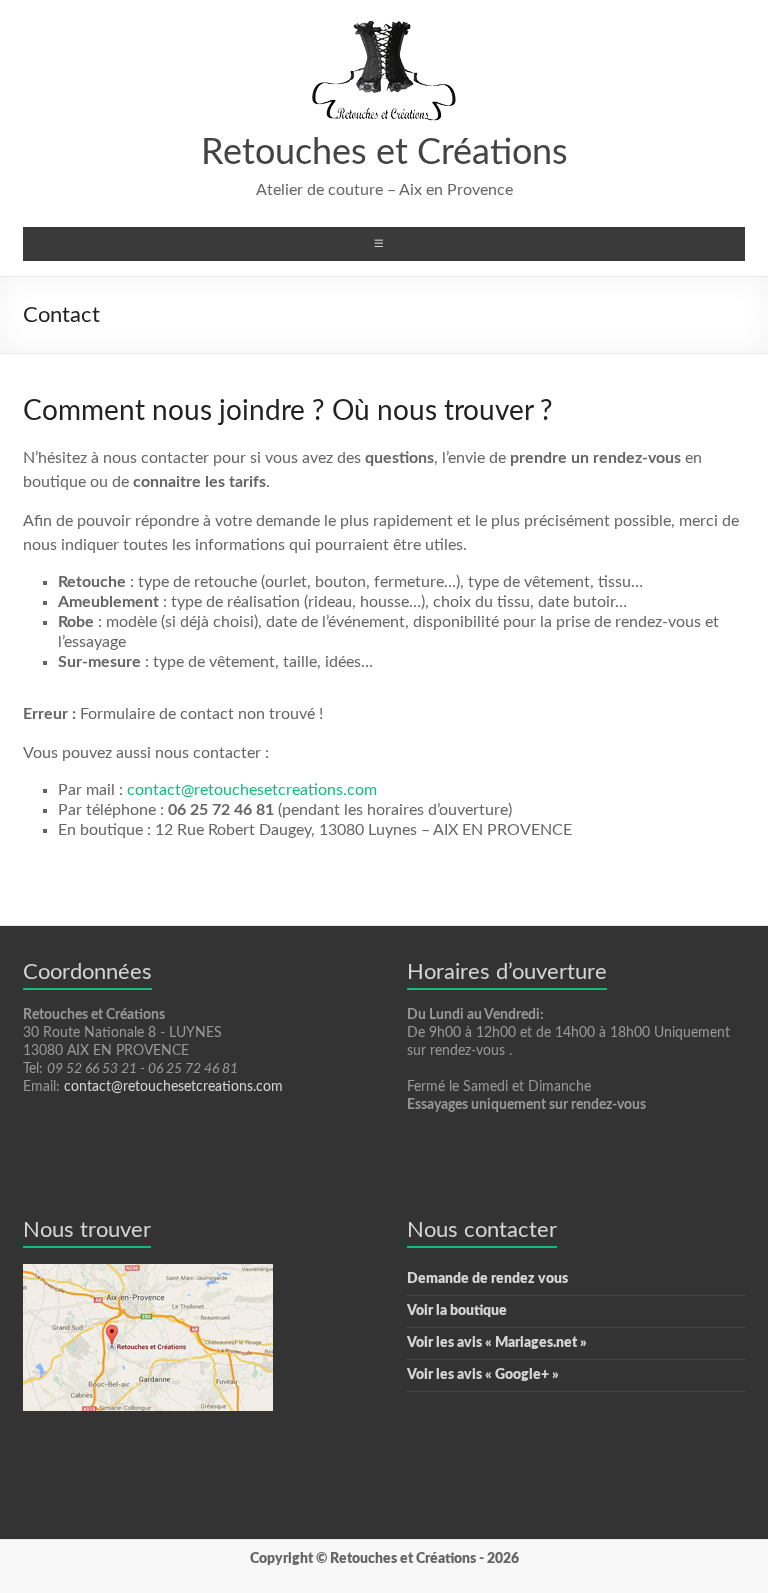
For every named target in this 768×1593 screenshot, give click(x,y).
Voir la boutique (457, 1311)
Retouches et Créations (384, 153)
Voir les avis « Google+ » (483, 1375)
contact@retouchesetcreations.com (252, 790)
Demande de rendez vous (487, 1279)
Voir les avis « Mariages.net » (497, 1343)
